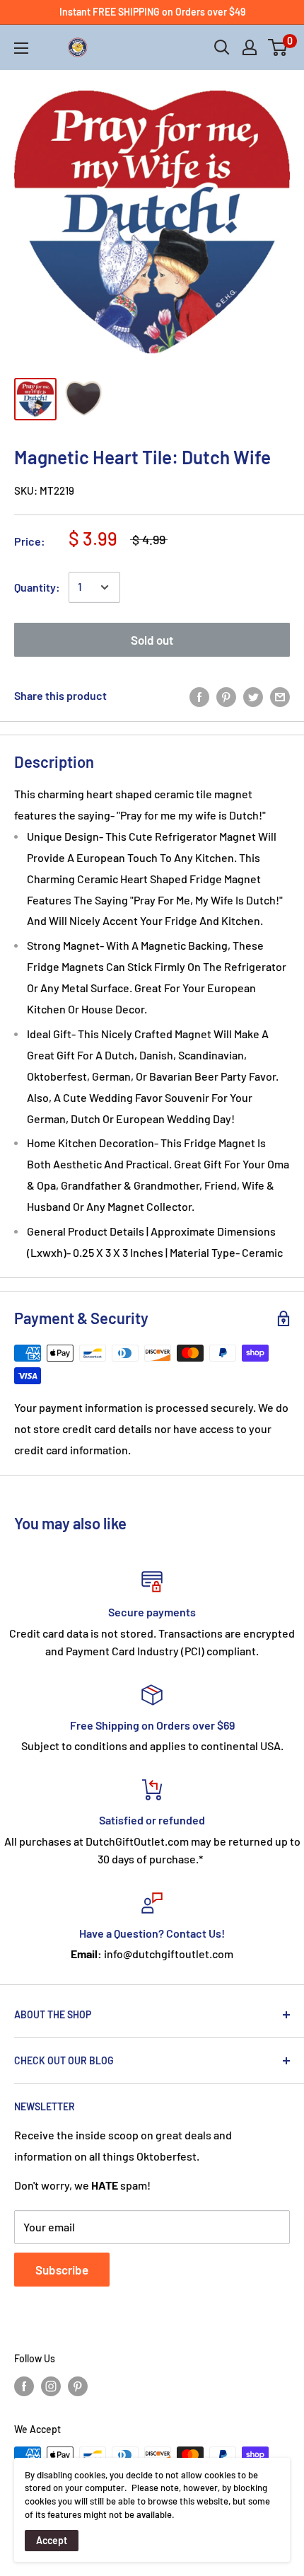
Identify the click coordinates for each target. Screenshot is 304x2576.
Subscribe (62, 2270)
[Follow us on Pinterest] (78, 2386)
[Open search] (222, 47)
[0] (278, 47)
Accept (52, 2540)
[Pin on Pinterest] (226, 696)
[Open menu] (21, 48)
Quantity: (37, 587)
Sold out (152, 640)
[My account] (250, 47)
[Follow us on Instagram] (51, 2386)
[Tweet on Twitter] (253, 696)
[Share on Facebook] (199, 696)
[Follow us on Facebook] (24, 2386)
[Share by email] (280, 696)
